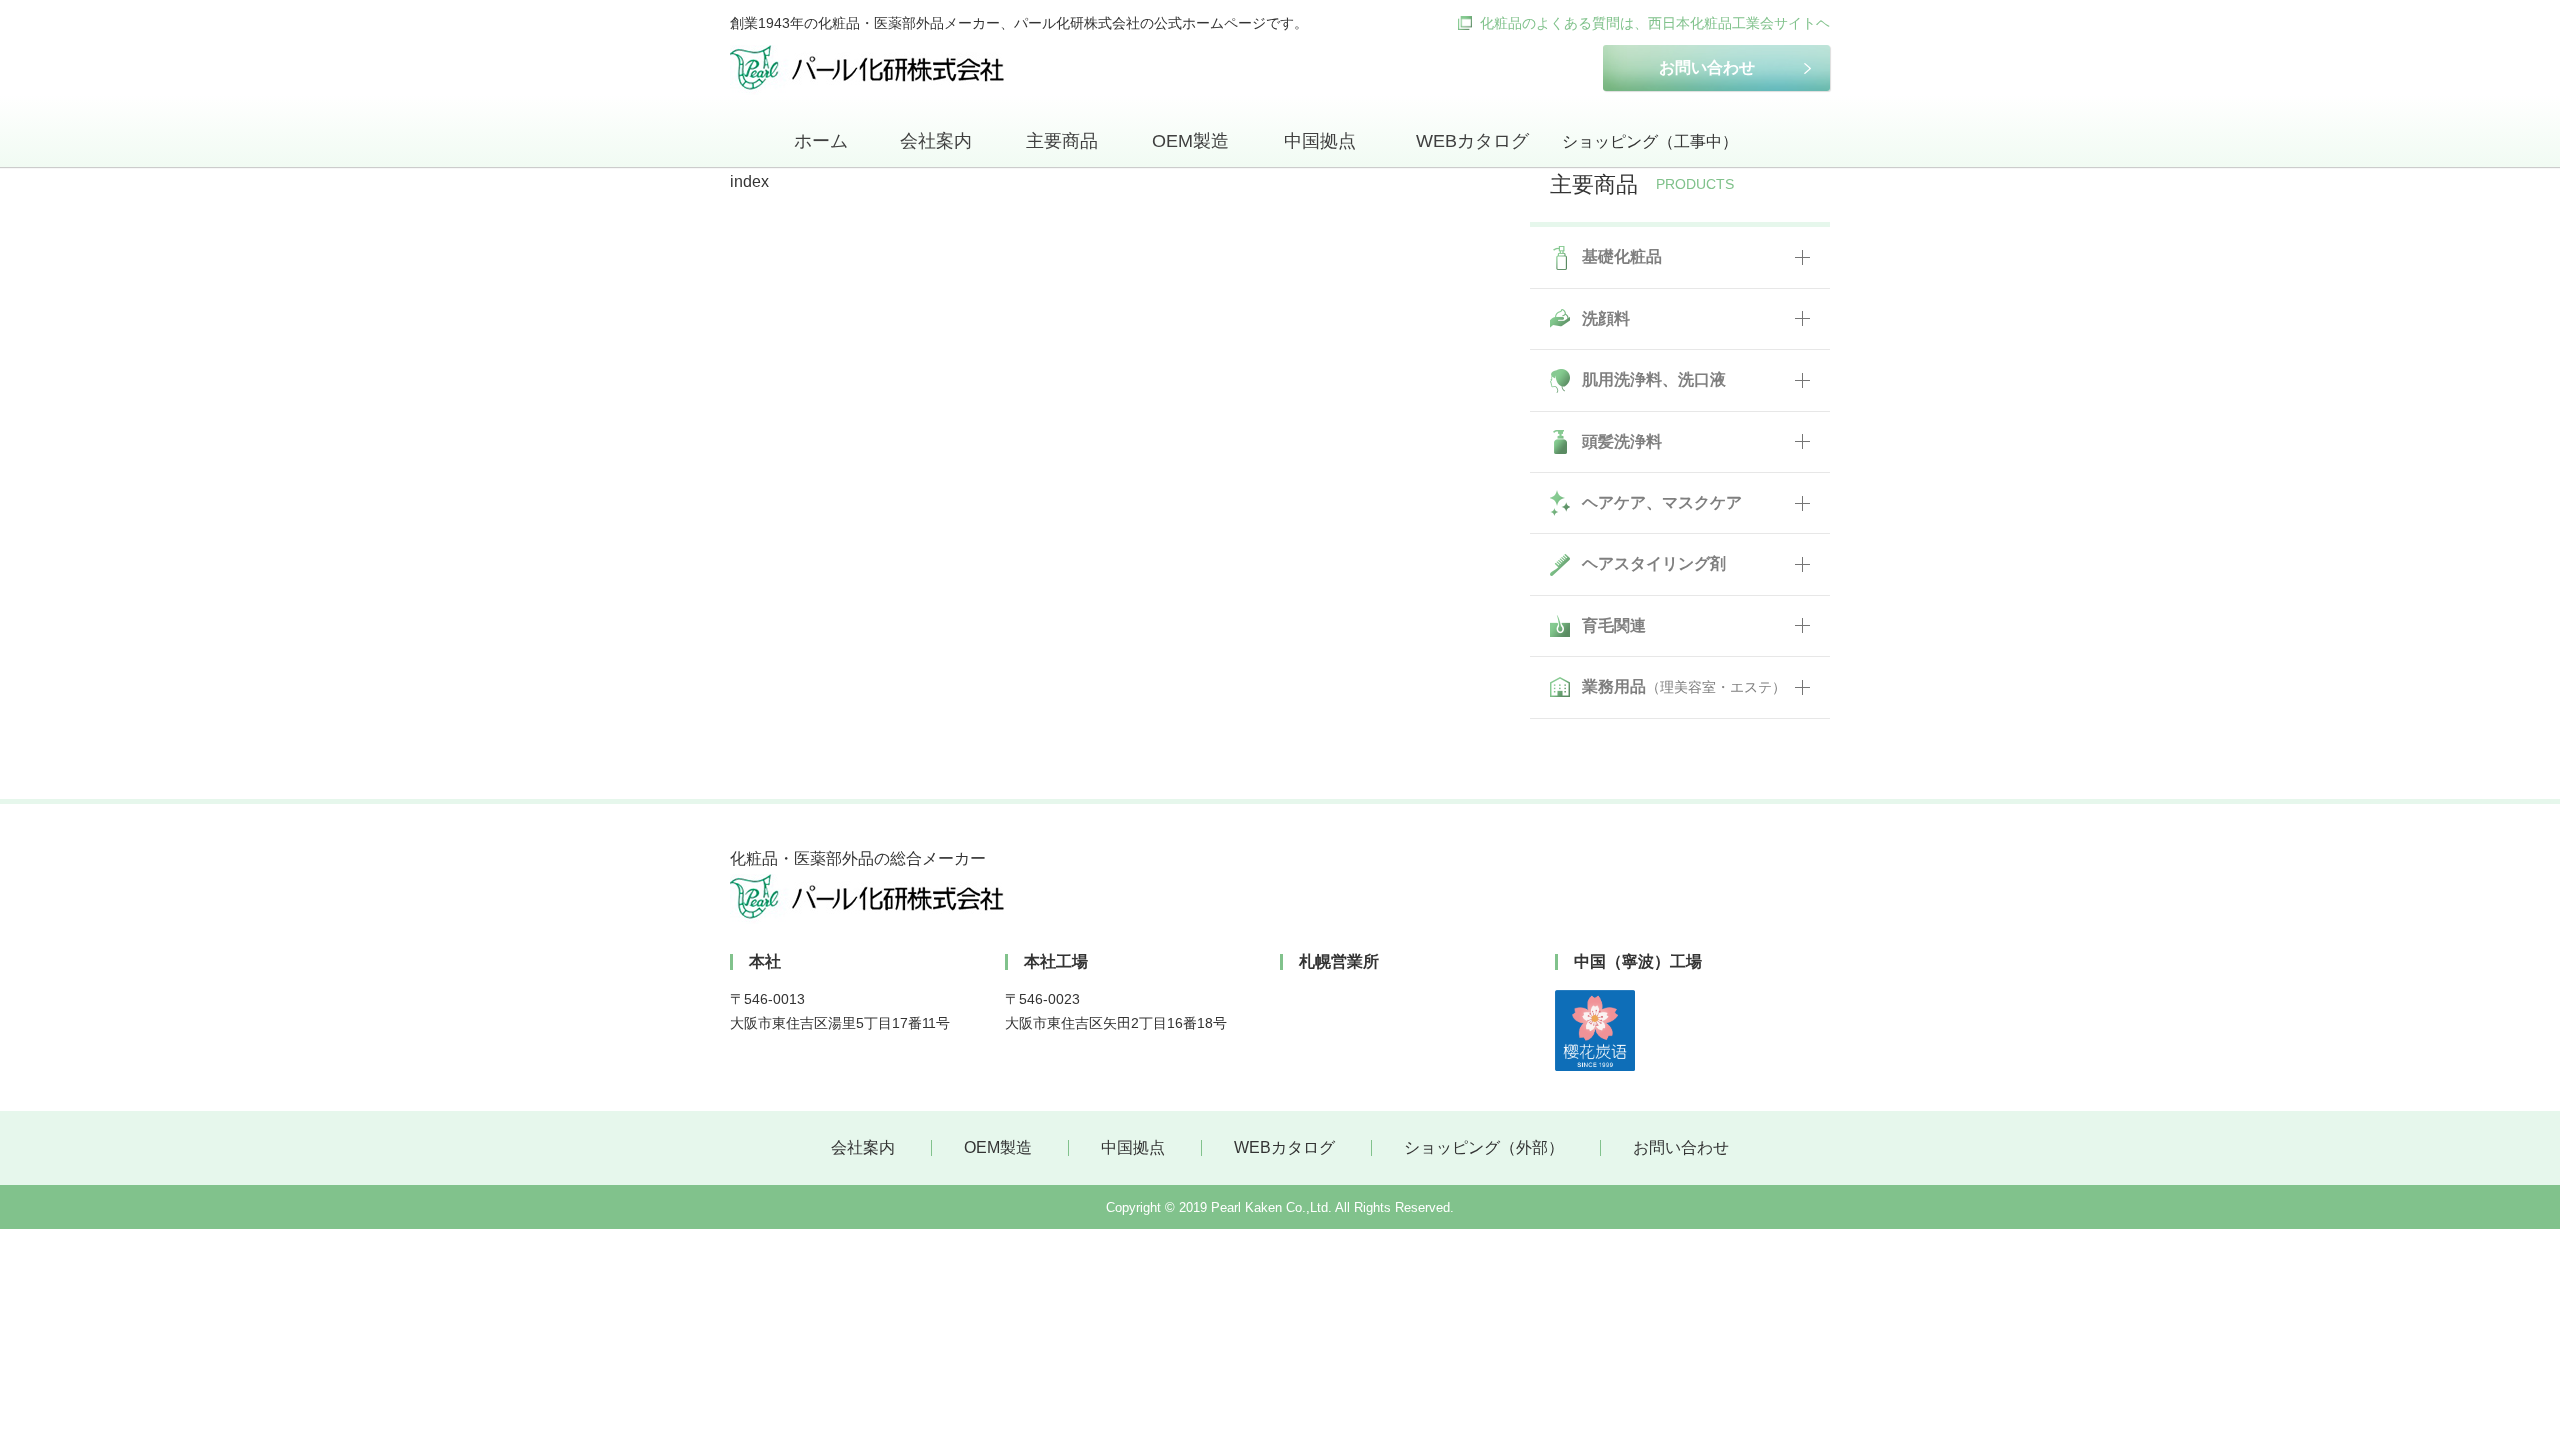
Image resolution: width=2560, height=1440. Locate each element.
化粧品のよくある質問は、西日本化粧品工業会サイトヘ (1655, 23)
